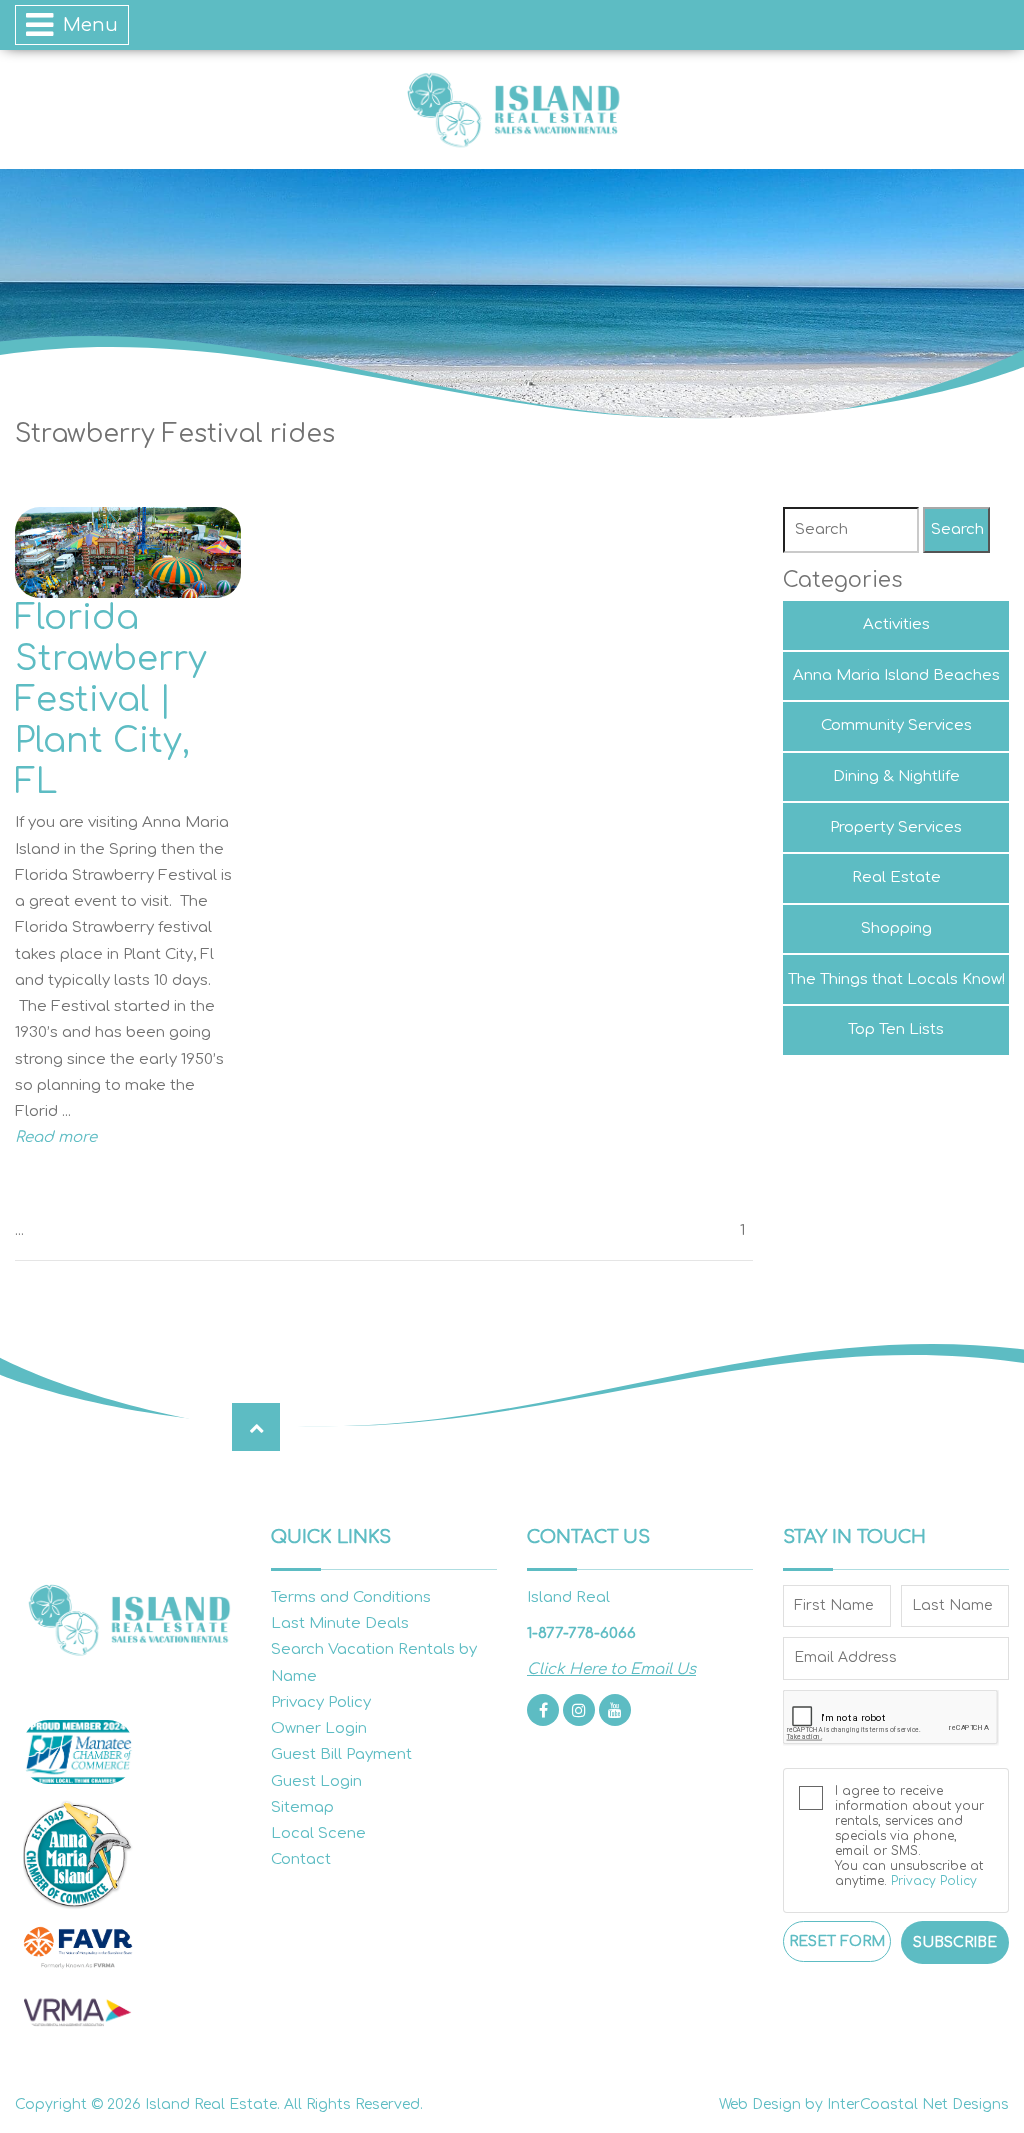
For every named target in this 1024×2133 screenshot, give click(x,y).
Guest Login (316, 1781)
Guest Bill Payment (341, 1754)
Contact (301, 1859)
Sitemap (302, 1807)
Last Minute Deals (340, 1623)
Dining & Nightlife (896, 776)
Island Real (512, 109)
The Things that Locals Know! (896, 979)
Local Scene (318, 1833)
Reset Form (837, 1941)
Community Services (896, 725)
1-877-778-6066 (581, 1633)
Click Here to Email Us (611, 1669)
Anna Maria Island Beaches (896, 675)
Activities (896, 624)
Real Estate (896, 877)
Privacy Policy (321, 1702)
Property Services (896, 827)
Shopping (896, 928)
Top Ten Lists (896, 1029)
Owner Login (319, 1728)
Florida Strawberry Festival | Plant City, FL (111, 699)
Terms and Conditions (351, 1597)
